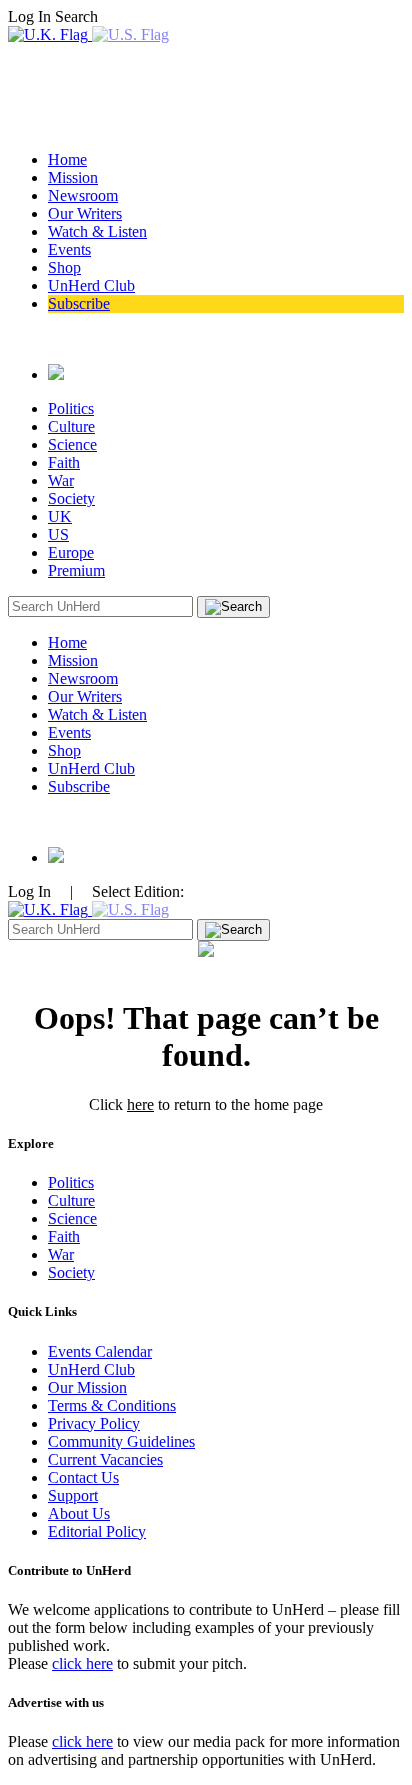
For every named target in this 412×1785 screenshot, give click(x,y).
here (140, 1104)
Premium (76, 570)
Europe (71, 552)
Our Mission (87, 1387)
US (58, 534)
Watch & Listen (97, 231)
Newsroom (83, 195)
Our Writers (85, 213)
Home (67, 159)
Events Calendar (100, 1351)
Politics (71, 408)
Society (71, 498)
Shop (64, 267)
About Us (79, 1513)
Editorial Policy (97, 1531)
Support (73, 1495)
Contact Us (83, 1477)
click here (82, 1663)
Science (72, 444)
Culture (71, 426)
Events (69, 249)
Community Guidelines (121, 1441)
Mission (73, 177)
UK (60, 516)
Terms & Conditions (112, 1405)
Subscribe (79, 303)
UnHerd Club (91, 285)
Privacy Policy (94, 1423)
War (61, 480)
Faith (64, 462)
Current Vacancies (105, 1459)
